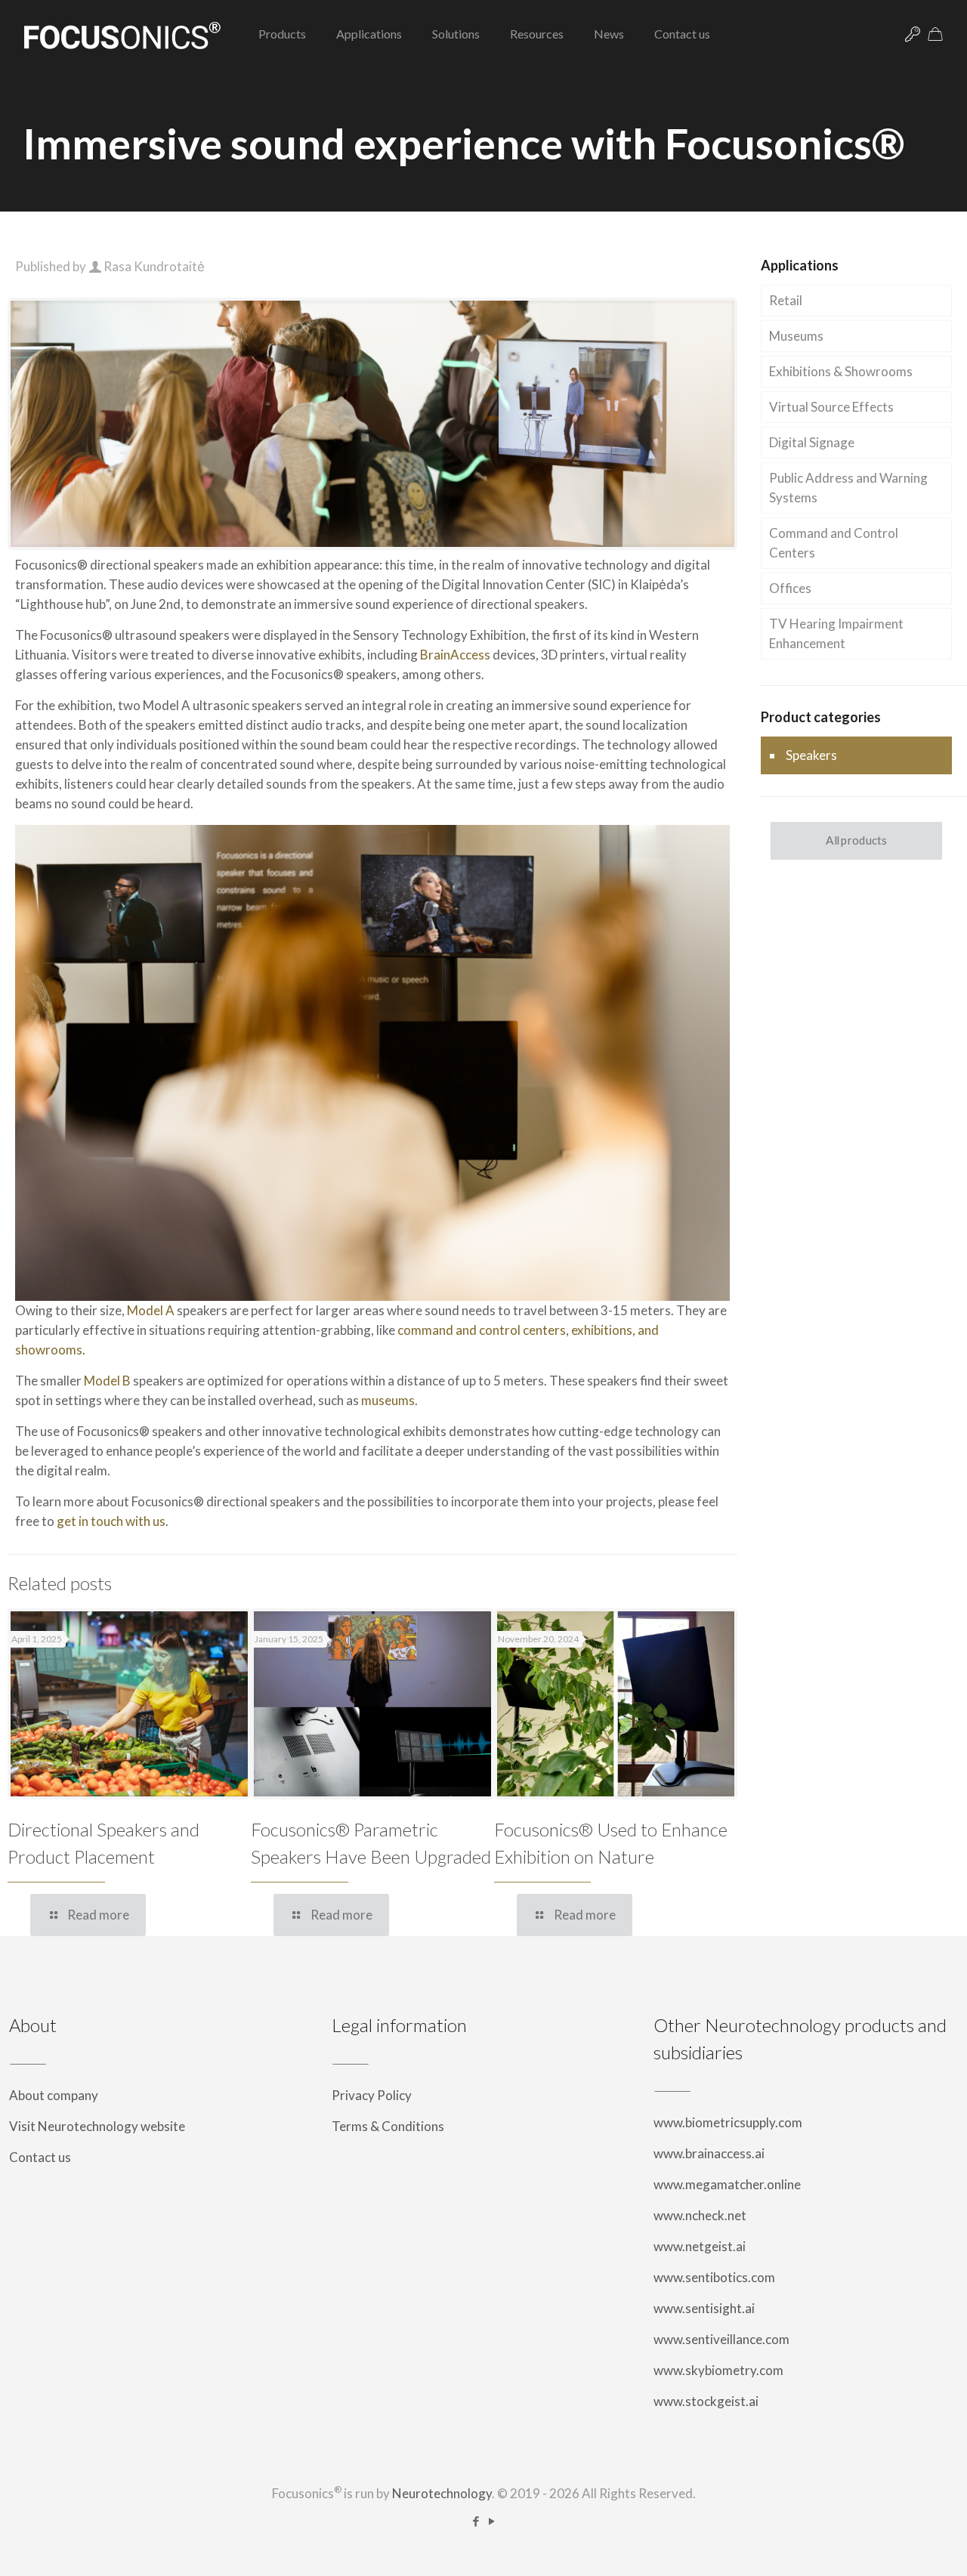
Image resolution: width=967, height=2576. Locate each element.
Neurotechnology (442, 2493)
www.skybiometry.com (718, 2370)
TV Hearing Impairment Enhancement (836, 633)
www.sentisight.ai (704, 2308)
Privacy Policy (372, 2095)
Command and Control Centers (834, 543)
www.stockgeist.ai (706, 2401)
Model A (151, 1310)
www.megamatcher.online (727, 2184)
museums (388, 1400)
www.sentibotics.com (714, 2277)
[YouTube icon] (491, 2521)
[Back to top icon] (894, 2545)
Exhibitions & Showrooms (841, 371)
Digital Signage (812, 442)
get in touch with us (111, 1521)
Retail (786, 300)
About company (54, 2095)
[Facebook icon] (476, 2521)
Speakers (811, 755)
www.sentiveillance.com (721, 2339)
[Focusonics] (122, 34)
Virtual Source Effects (831, 407)
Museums (796, 336)
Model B (107, 1381)
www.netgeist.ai (700, 2246)
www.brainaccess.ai (709, 2153)
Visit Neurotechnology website (97, 2126)
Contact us (40, 2157)
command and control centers (482, 1330)
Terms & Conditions (388, 2126)
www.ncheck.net (700, 2215)
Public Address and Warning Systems (848, 488)
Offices (790, 588)
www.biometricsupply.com (728, 2122)
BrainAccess (455, 655)
